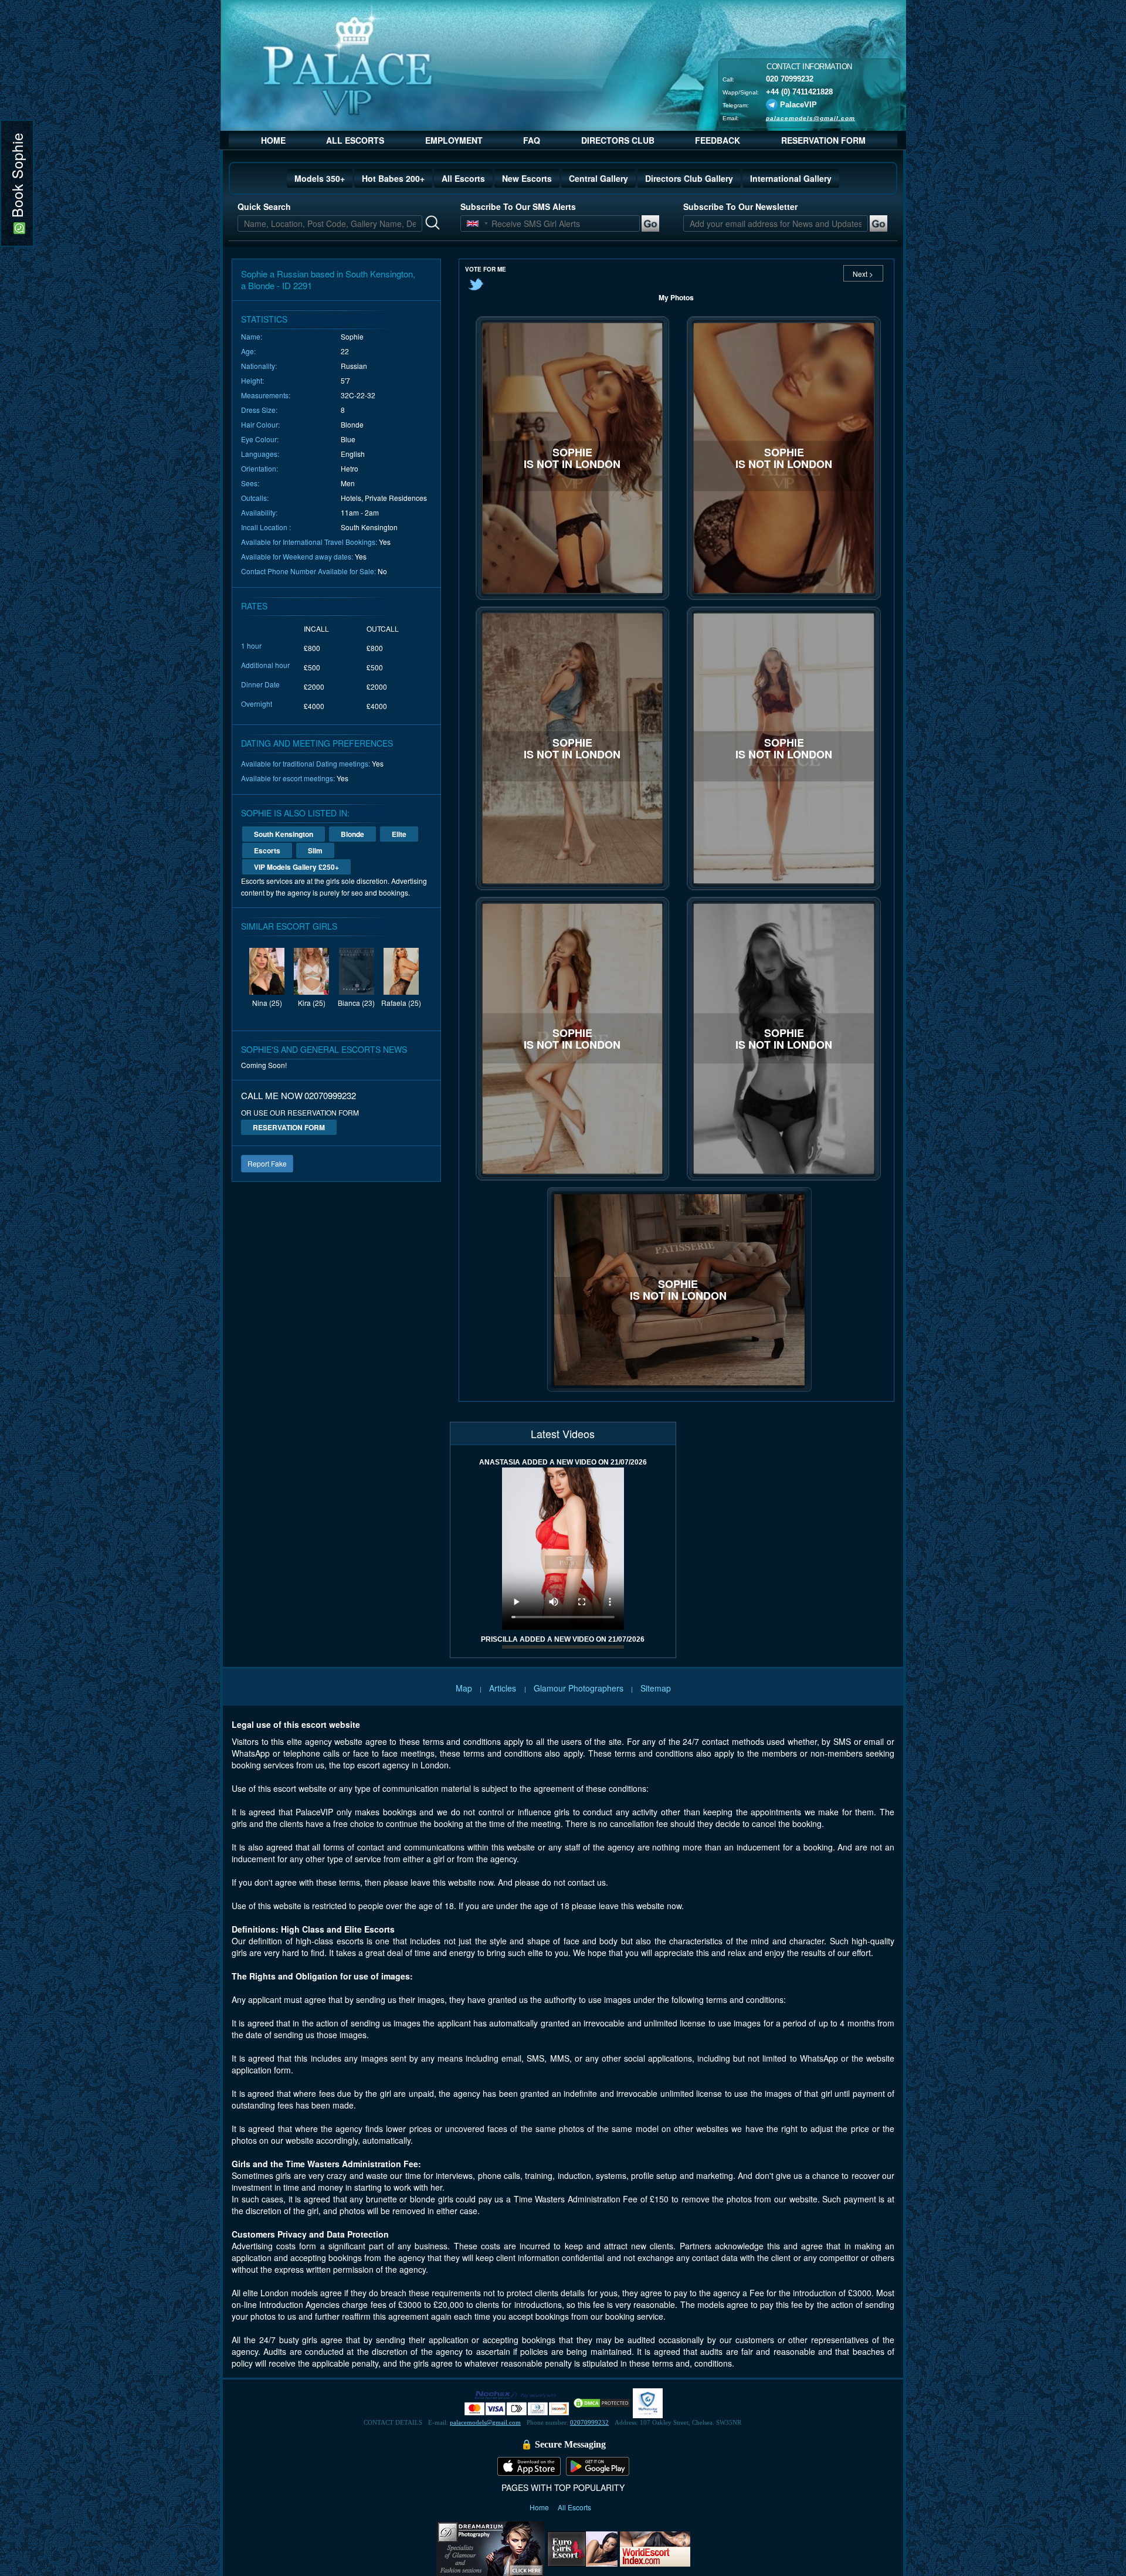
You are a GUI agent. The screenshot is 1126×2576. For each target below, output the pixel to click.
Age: (248, 351)
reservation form (289, 1127)
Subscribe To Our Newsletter (740, 206)
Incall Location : (266, 527)
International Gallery (791, 178)
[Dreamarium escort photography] (491, 2547)
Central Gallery (598, 178)
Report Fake (267, 1163)
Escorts (267, 850)
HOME (273, 140)
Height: (252, 380)
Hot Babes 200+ (393, 178)
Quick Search (264, 206)
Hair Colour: (260, 424)
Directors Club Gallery (689, 178)
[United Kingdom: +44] (473, 223)
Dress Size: (259, 410)
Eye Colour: (260, 439)
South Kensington (284, 834)
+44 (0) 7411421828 (799, 91)
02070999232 (589, 2422)
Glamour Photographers (579, 1688)
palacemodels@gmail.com (810, 118)
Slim (315, 850)
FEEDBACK (718, 140)
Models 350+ (320, 178)
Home (540, 2507)
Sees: (250, 483)
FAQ (532, 140)
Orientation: (260, 468)
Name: (252, 336)
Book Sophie (17, 177)
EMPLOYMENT (454, 140)
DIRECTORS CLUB (618, 140)
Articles (504, 1688)
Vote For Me (486, 269)
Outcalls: (255, 498)
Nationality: (259, 366)
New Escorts (527, 178)
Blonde (352, 834)
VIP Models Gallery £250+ (296, 867)
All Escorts (463, 178)
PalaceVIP (798, 104)
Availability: (259, 512)
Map (464, 1688)
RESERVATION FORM (823, 140)
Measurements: (266, 395)
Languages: (260, 454)
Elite (399, 834)
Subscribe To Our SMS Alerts (518, 206)
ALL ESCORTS (355, 140)
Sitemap (656, 1688)
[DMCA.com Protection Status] (602, 2402)
